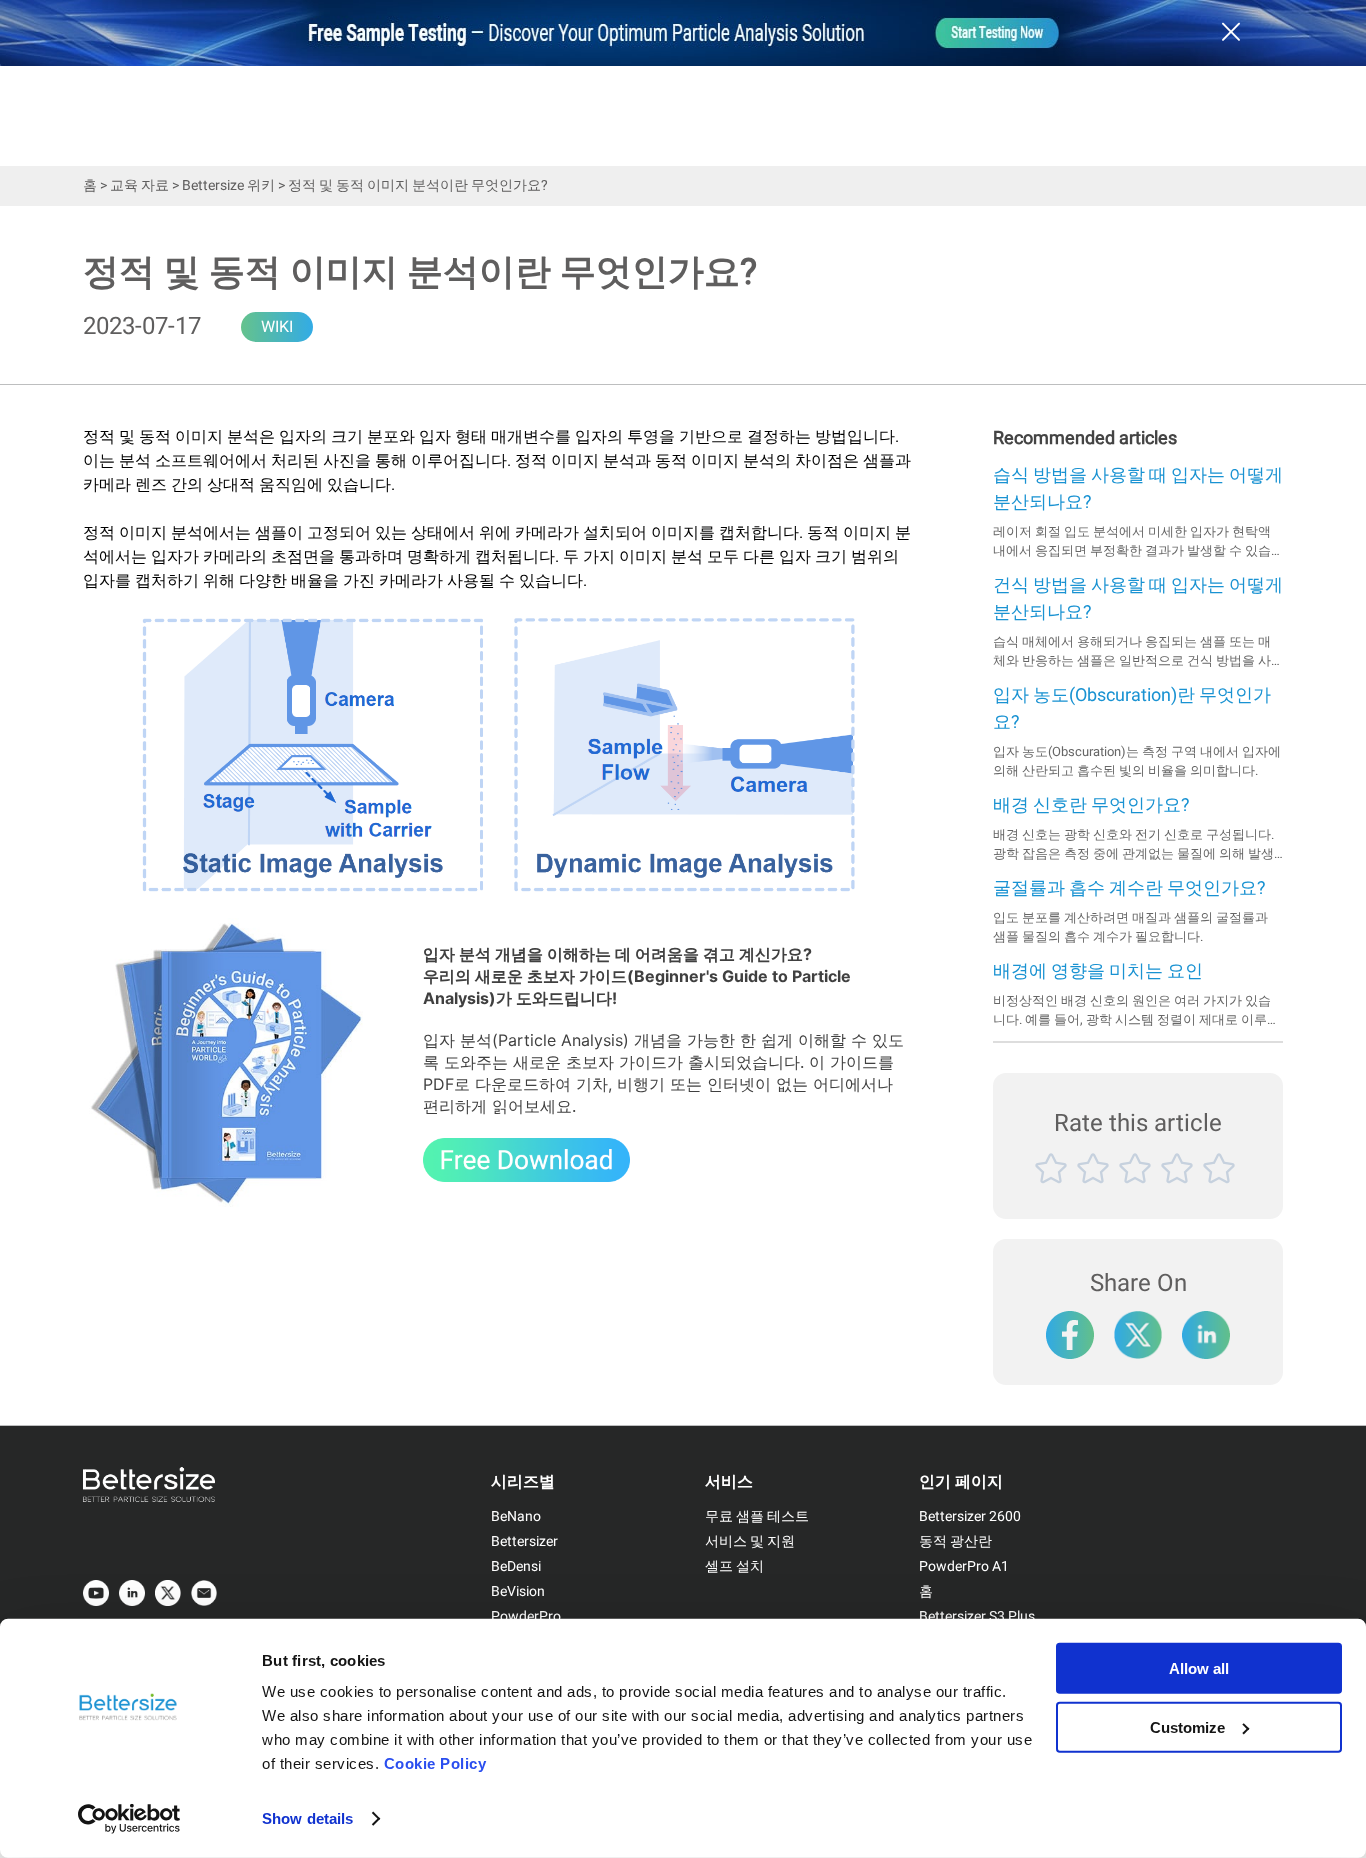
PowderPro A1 (964, 1566)
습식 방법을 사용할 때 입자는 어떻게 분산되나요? (1138, 489)
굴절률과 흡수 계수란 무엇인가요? (1129, 888)
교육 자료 (139, 185)
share (1206, 1325)
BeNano (516, 1516)
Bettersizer (524, 1541)
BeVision (518, 1591)
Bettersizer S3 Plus (977, 1616)
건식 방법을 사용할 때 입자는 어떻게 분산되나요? (1138, 599)
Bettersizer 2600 (970, 1516)
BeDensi (516, 1566)
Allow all (1199, 1668)
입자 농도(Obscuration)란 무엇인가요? (1132, 709)
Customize (1187, 1726)
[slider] (1138, 1191)
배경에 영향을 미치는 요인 (1098, 971)
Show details (307, 1818)
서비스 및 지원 (750, 1541)
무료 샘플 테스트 (757, 1516)
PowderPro (526, 1616)
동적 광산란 (955, 1541)
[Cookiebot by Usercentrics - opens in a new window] (129, 1819)
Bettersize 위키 (228, 185)
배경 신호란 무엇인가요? (1091, 805)
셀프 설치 (734, 1566)
